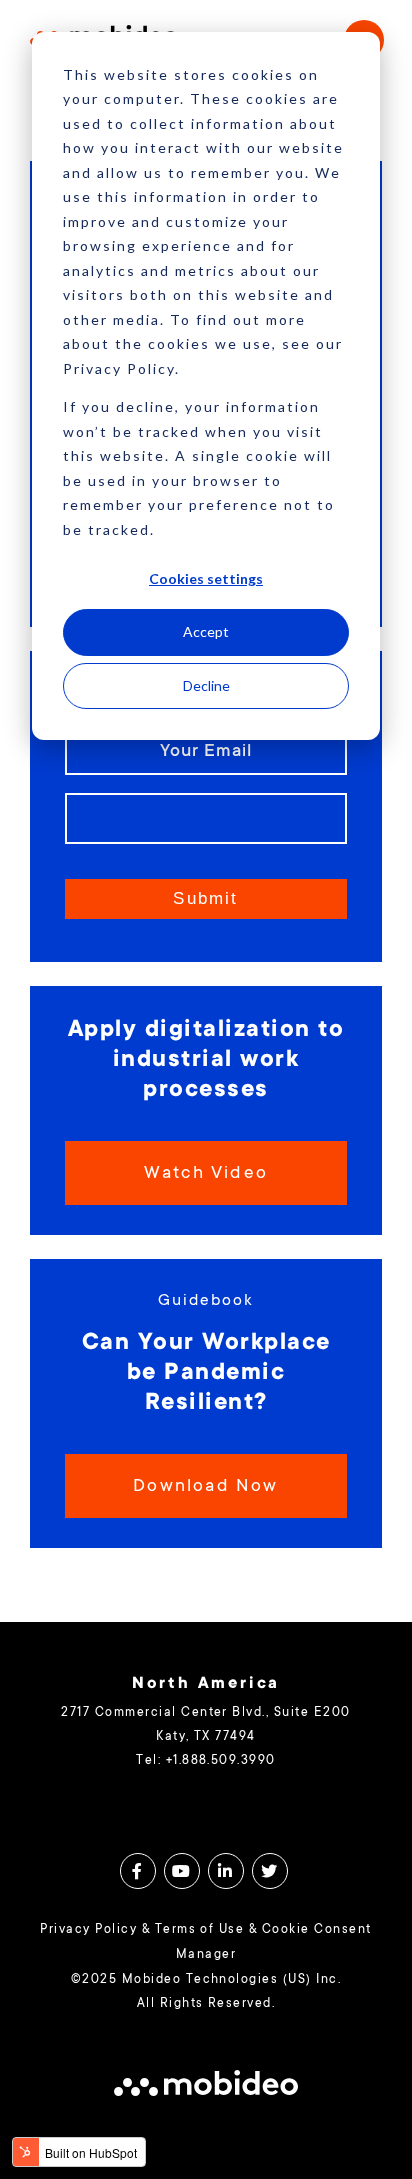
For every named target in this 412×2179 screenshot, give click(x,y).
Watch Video (206, 1174)
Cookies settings (206, 578)
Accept (206, 631)
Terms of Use (200, 1930)
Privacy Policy (88, 1930)
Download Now (205, 1487)
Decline (206, 685)
